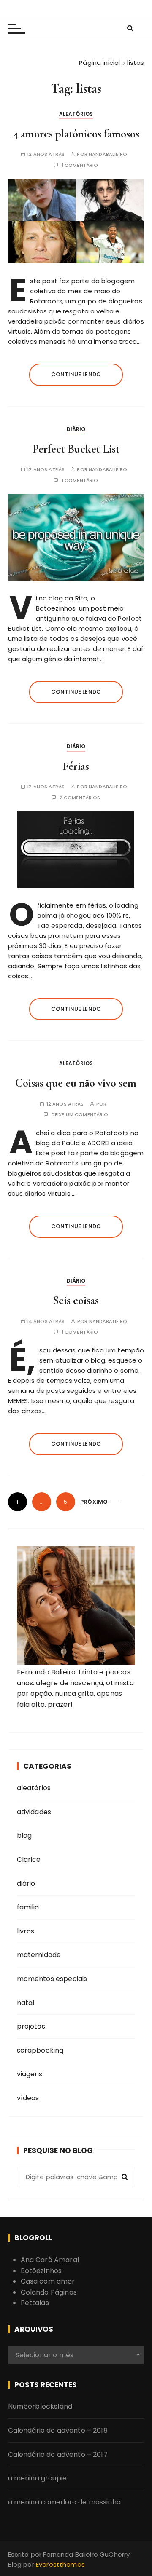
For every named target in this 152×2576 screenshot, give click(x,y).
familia (28, 1907)
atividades (34, 1812)
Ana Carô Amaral (50, 2260)
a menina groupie (37, 2478)
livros (26, 1931)
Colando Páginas (49, 2292)
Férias (76, 766)
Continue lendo (76, 374)
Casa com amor (48, 2281)
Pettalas (35, 2303)
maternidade (39, 1955)
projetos (31, 2026)
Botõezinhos (41, 2271)
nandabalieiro (108, 154)
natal (26, 2003)
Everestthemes (60, 2564)
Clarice (29, 1860)
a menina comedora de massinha (64, 2502)
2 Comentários (80, 798)
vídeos (28, 2098)
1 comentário (80, 165)
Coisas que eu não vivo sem (76, 1083)
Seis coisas (76, 1300)
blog (24, 1836)
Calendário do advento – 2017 (58, 2454)
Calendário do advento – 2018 (58, 2430)
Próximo (94, 1502)
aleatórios (76, 114)
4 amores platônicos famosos (76, 134)
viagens (30, 2074)
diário (76, 429)
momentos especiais (52, 1979)
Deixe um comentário (80, 1115)
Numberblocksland (40, 2406)
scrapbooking (40, 2050)
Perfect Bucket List (76, 449)
